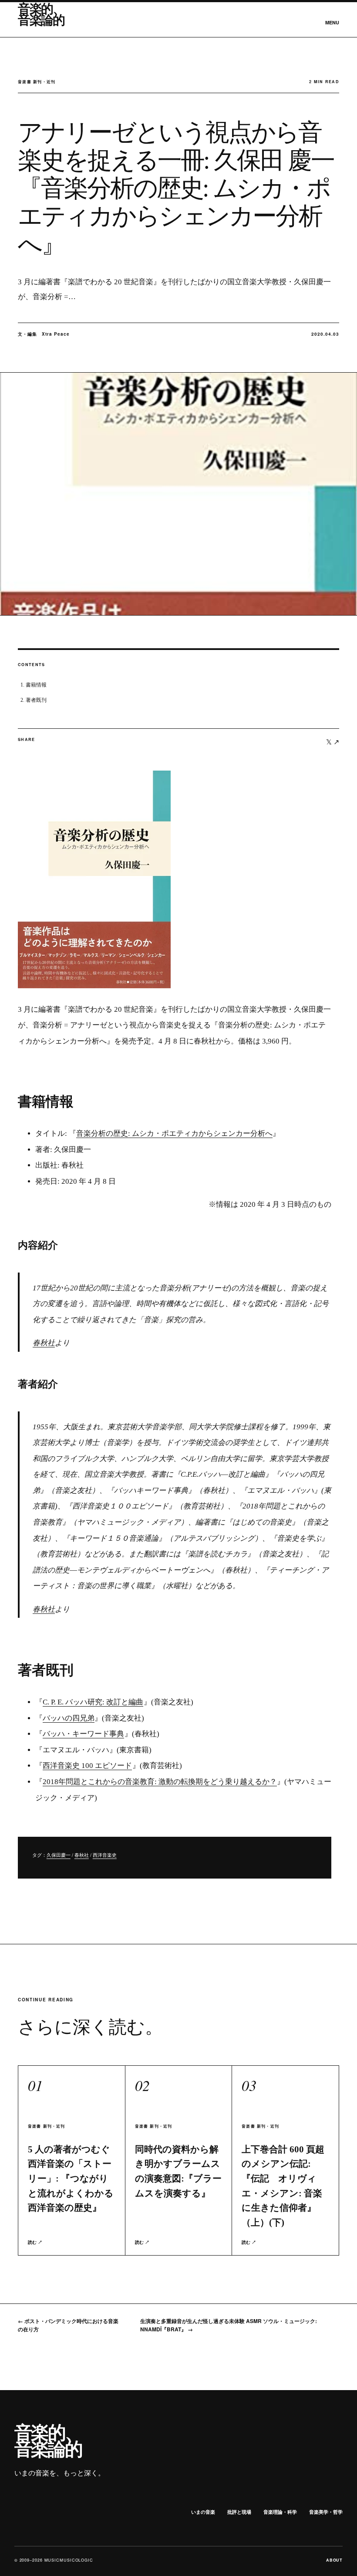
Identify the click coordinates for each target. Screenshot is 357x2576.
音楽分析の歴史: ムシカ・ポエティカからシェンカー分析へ (174, 1133)
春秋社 (44, 1343)
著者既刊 (36, 700)
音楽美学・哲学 (326, 2512)
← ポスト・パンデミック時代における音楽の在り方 (68, 2325)
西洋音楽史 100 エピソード (87, 1766)
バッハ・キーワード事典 (83, 1734)
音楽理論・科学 (280, 2512)
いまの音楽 (203, 2512)
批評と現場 (239, 2512)
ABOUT (335, 2560)
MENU (332, 22)
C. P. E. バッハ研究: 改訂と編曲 (93, 1702)
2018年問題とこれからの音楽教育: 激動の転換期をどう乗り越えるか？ (160, 1782)
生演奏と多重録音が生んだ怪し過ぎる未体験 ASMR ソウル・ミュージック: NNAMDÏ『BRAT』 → (229, 2325)
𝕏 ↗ (333, 742)
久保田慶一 (59, 1855)
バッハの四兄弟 (69, 1718)
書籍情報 (36, 685)
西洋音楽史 (105, 1855)
